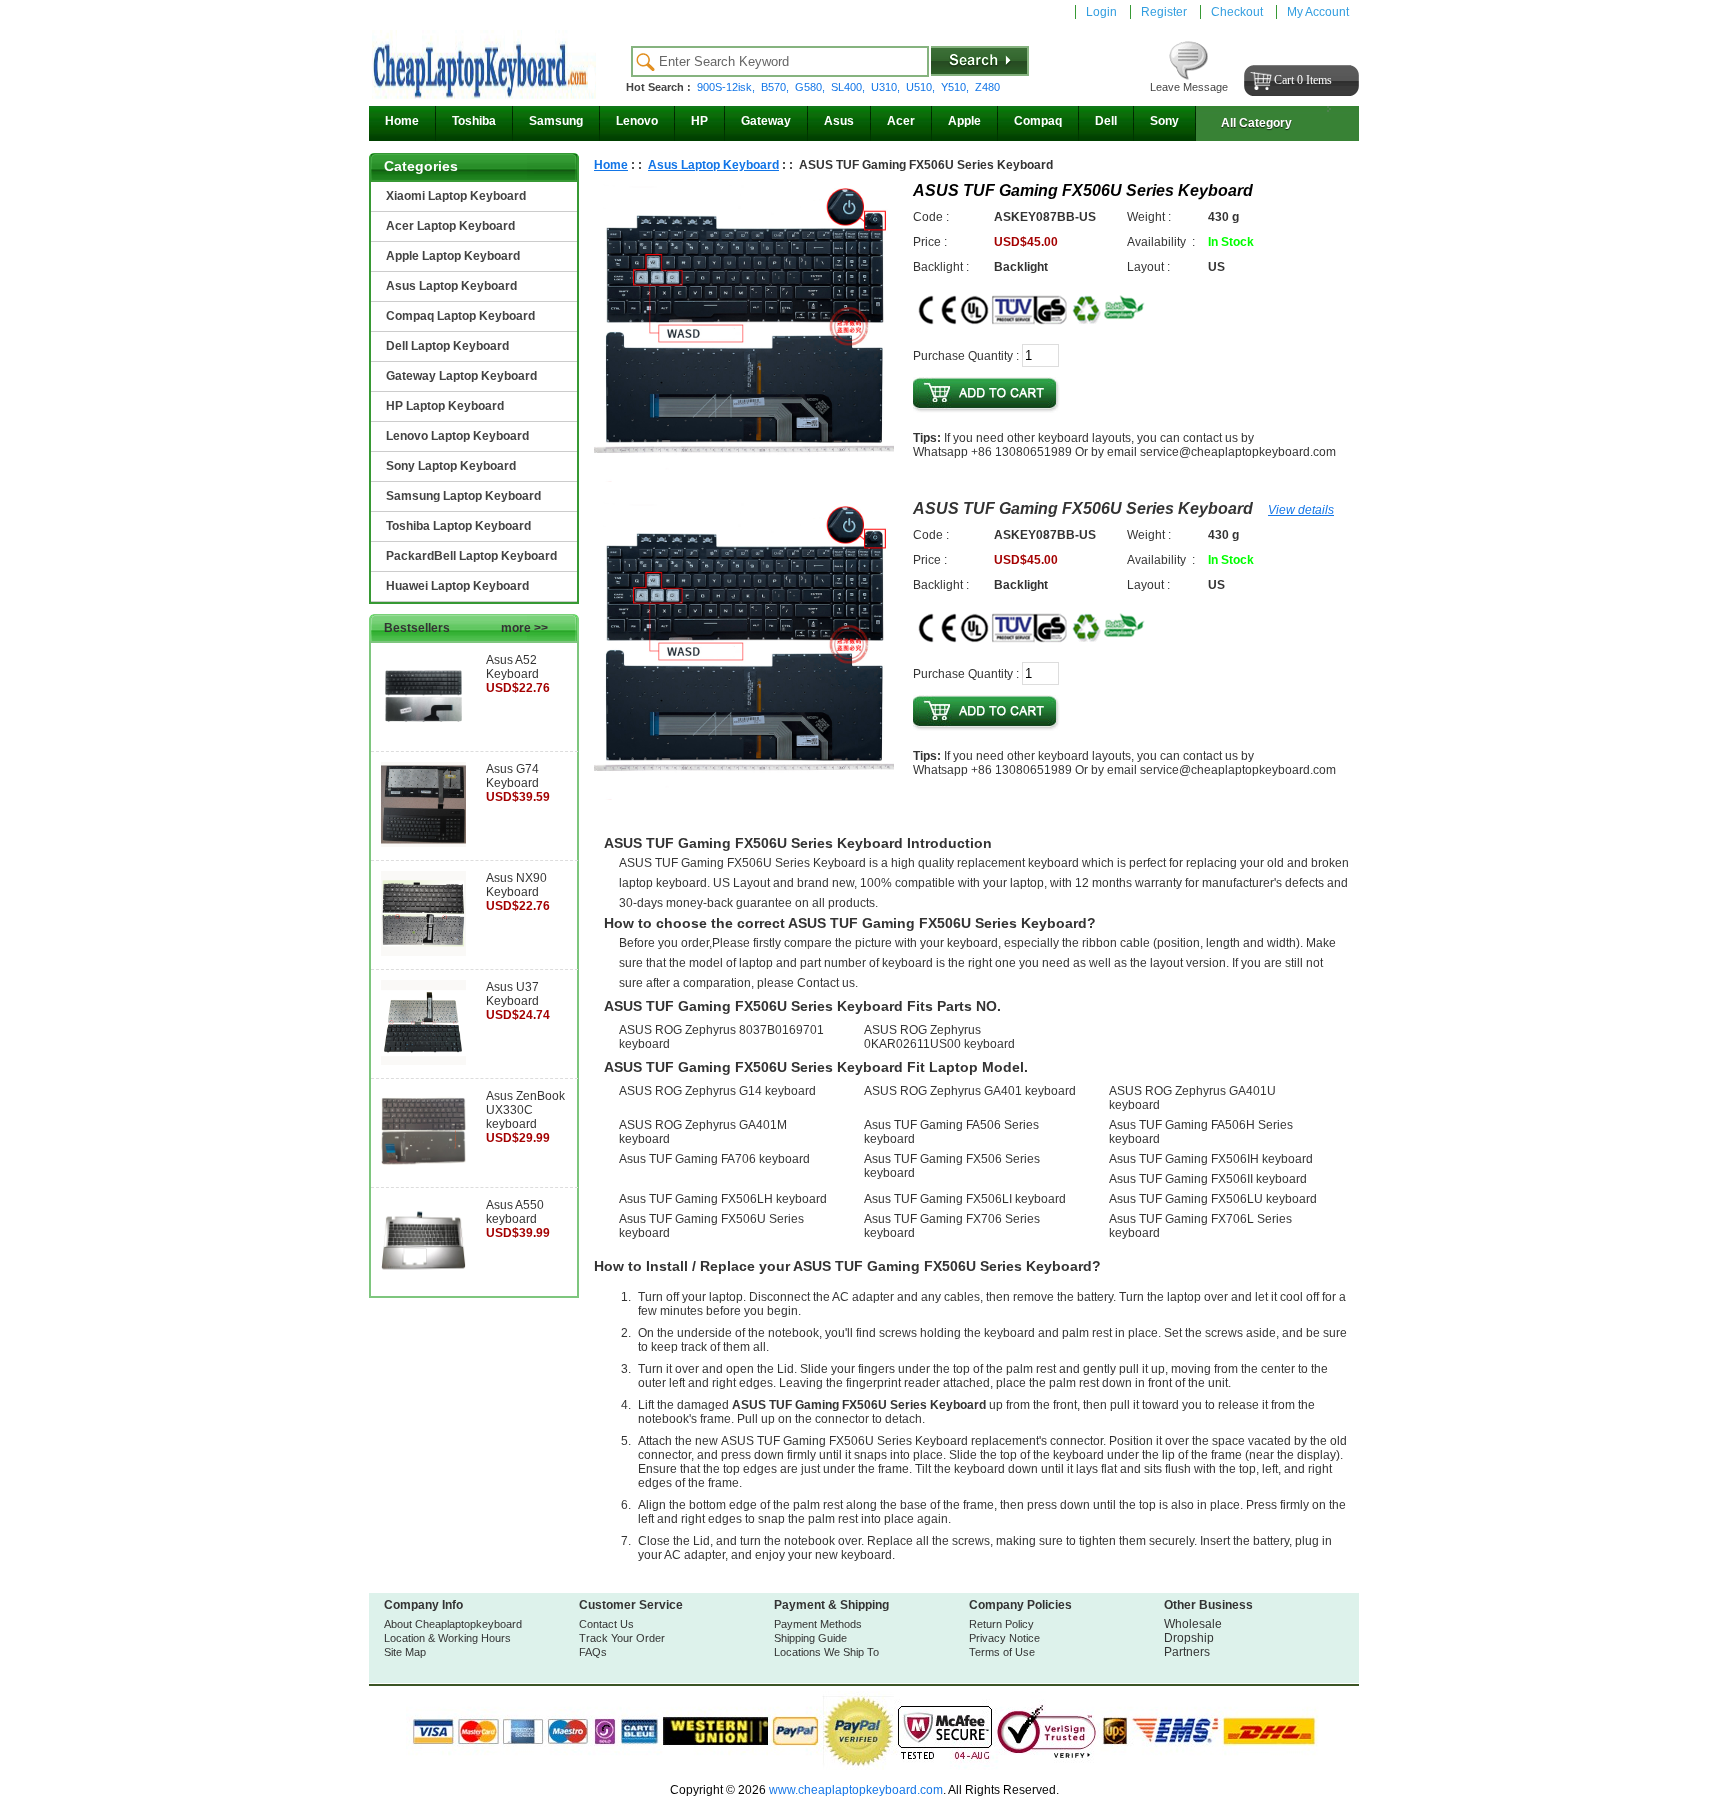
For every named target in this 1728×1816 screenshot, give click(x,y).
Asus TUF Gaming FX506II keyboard (1208, 1179)
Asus (839, 121)
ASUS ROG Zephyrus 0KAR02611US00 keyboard (939, 1037)
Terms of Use (1002, 1652)
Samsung (556, 121)
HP (699, 121)
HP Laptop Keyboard (445, 406)
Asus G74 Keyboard (512, 776)
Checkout (1237, 12)
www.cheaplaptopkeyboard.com (854, 1790)
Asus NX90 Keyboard (516, 885)
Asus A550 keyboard (515, 1212)
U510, (922, 87)
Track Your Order (622, 1638)
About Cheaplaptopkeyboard (453, 1624)
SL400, (849, 87)
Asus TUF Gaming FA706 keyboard (714, 1159)
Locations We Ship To (826, 1652)
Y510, (956, 87)
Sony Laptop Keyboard (451, 466)
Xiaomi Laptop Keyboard (456, 196)
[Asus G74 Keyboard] (423, 843)
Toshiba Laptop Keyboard (458, 526)
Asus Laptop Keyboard (451, 286)
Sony (1164, 121)
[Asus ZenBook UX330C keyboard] (423, 1170)
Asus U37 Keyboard (512, 994)
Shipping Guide (810, 1638)
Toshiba (474, 121)
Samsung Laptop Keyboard (463, 496)
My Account (1318, 12)
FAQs (593, 1652)
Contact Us (606, 1624)
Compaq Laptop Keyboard (460, 316)
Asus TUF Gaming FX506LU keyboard (1213, 1199)
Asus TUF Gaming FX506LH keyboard (723, 1199)
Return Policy (1001, 1624)
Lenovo (637, 121)
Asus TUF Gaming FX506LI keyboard (965, 1199)
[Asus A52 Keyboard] (423, 734)
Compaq (1038, 121)
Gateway (766, 121)
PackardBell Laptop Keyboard (471, 556)
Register (1164, 12)
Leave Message (1189, 87)
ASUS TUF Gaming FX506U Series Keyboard (1083, 508)
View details (1301, 510)
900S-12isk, (727, 87)
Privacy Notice (1004, 1638)
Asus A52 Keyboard (512, 667)
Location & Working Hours (447, 1638)
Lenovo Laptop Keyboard (457, 436)
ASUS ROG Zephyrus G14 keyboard (717, 1091)
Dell (1106, 121)
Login (1101, 12)
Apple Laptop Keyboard (453, 256)
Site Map (405, 1652)
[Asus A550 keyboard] (423, 1279)
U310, (887, 87)
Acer (901, 121)
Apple (964, 121)
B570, (776, 87)
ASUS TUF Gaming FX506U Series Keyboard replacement (880, 1441)
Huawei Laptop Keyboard (457, 586)
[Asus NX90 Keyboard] (423, 952)
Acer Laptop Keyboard (450, 226)
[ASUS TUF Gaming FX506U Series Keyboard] (744, 478)
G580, (811, 87)
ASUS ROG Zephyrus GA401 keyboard (970, 1091)
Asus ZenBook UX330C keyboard (525, 1110)
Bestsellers (466, 628)
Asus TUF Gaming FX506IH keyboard (1211, 1159)
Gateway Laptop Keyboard (461, 376)
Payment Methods (818, 1624)
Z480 (987, 87)
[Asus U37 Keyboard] (423, 1061)
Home (402, 121)
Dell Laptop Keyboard (447, 346)
